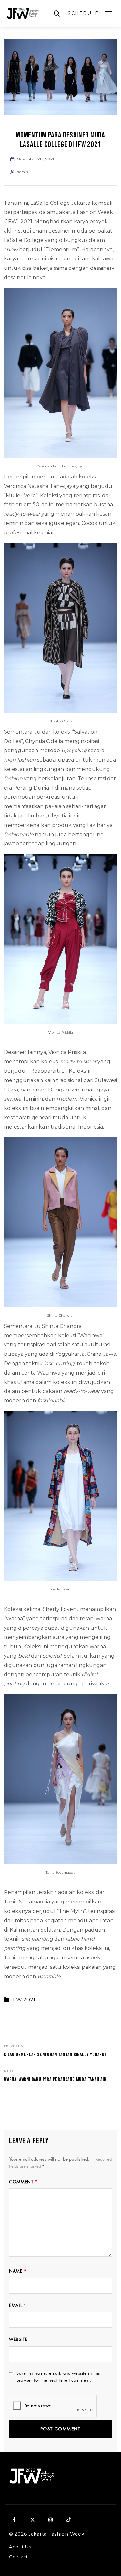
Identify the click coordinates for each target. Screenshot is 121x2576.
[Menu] (108, 14)
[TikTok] (68, 2520)
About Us (20, 2547)
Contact (19, 2557)
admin (22, 172)
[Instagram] (50, 2520)
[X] (32, 2520)
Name (18, 2271)
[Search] (57, 14)
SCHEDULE (83, 13)
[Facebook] (14, 2520)
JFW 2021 (23, 2000)
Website (18, 2339)
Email (18, 2305)
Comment (23, 2182)
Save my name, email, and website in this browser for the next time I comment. (58, 2377)
